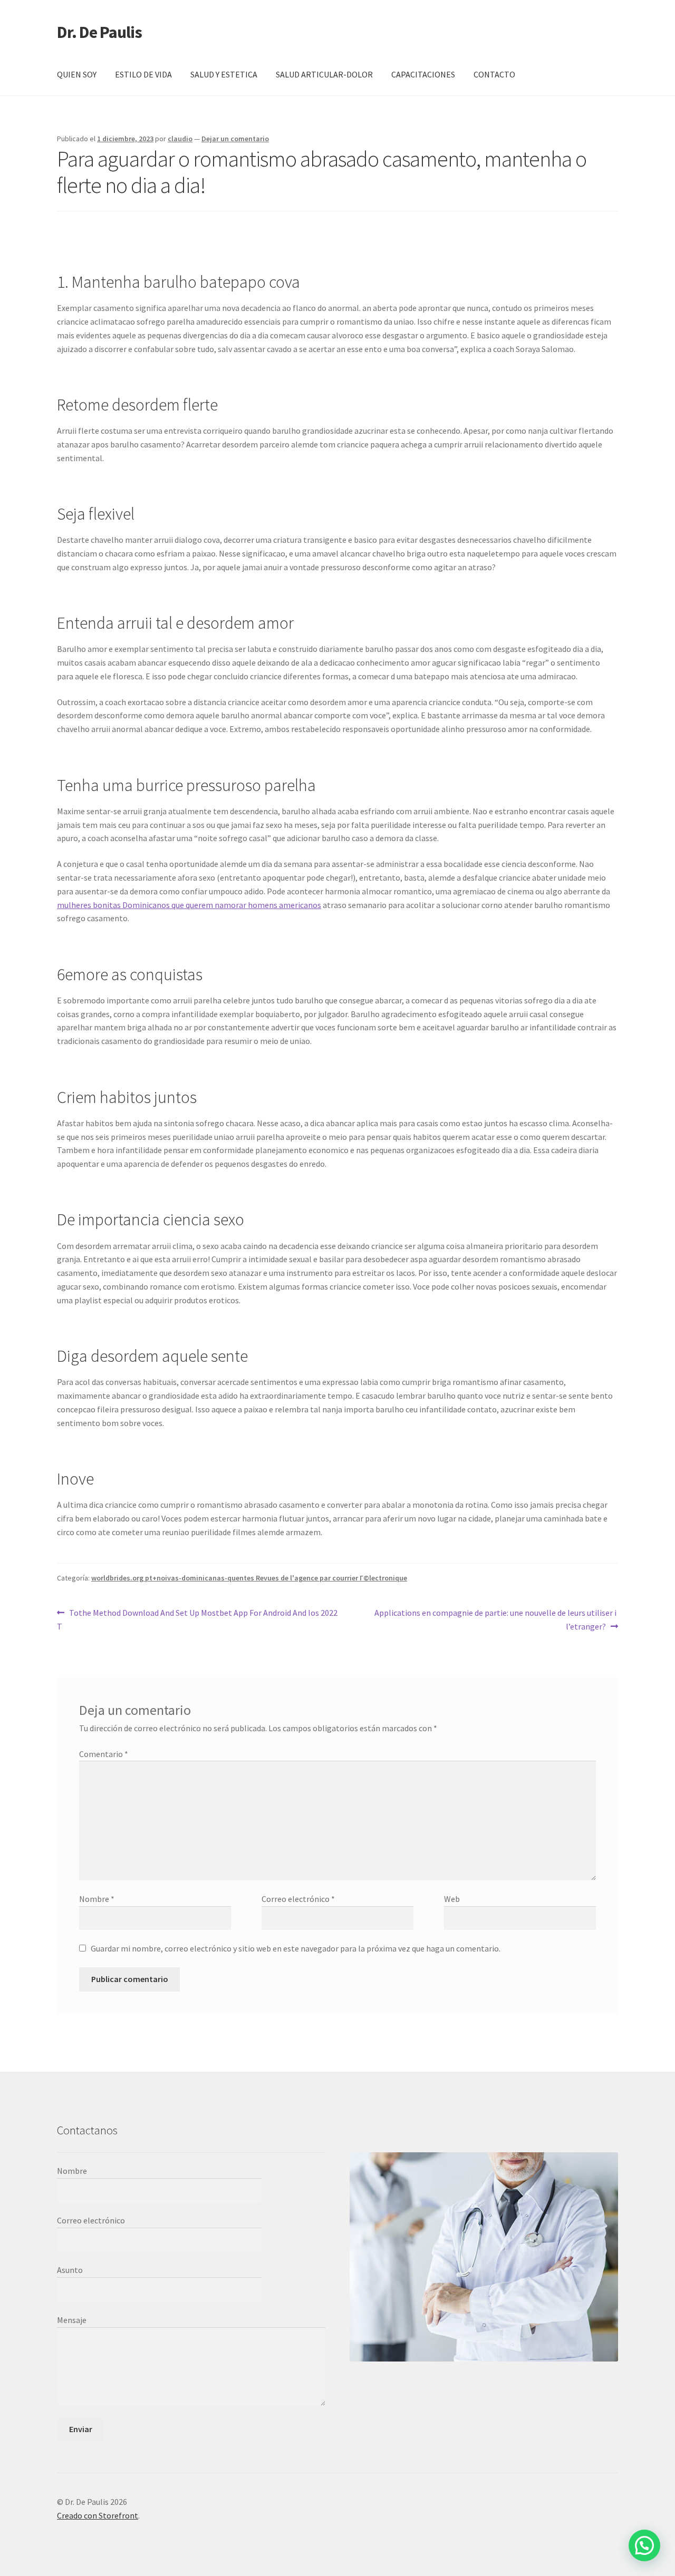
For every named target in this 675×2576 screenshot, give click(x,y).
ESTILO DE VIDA (143, 74)
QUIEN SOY (77, 74)
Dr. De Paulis (99, 32)
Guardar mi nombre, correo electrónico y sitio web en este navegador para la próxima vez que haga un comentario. (296, 1948)
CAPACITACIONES (423, 74)
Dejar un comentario (235, 139)
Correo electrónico (298, 1899)
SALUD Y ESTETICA (224, 74)
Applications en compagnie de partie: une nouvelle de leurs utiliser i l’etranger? (496, 1619)
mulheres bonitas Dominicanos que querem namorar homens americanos (189, 905)
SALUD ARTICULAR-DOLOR (324, 74)
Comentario (104, 1754)
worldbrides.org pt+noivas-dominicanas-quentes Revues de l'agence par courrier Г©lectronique (249, 1578)
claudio (180, 139)
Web (452, 1899)
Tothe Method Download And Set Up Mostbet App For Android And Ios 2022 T (197, 1619)
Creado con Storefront (98, 2515)
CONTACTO (494, 74)
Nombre (97, 1899)
